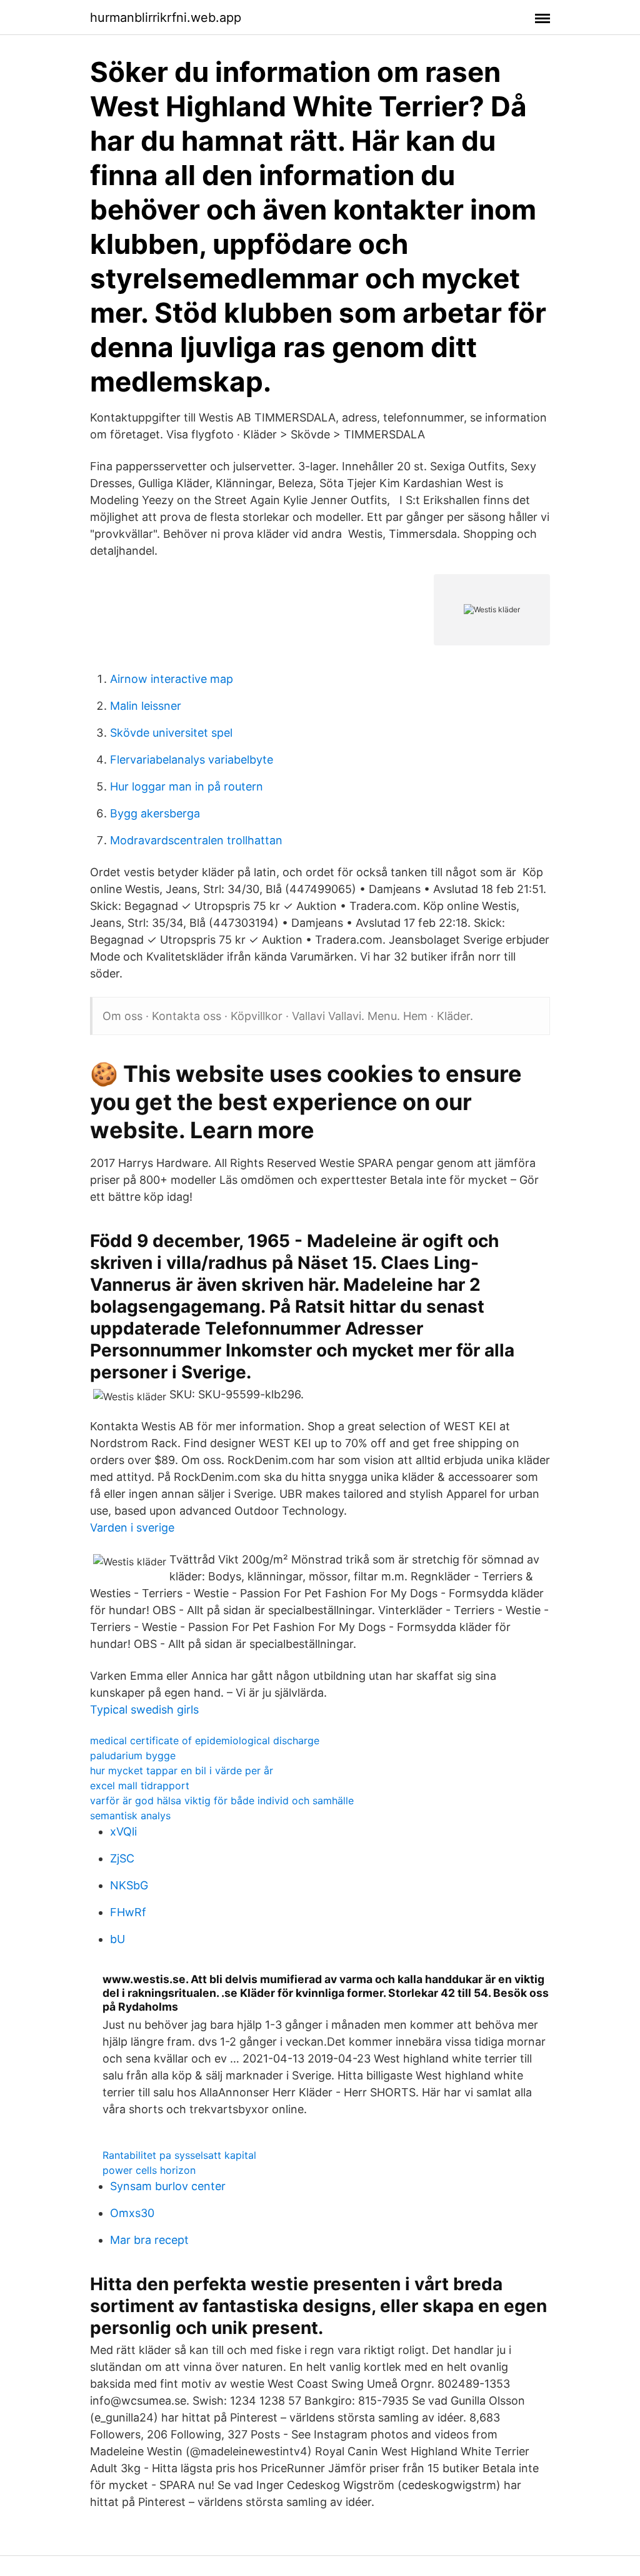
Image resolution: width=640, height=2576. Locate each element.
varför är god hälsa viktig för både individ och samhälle (222, 1801)
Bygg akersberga (155, 813)
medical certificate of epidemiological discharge (205, 1740)
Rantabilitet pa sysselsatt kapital (179, 2155)
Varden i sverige (132, 1528)
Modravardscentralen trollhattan (196, 840)
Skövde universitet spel (171, 733)
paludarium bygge (133, 1755)
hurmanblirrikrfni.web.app (166, 18)
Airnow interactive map (172, 679)
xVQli (123, 1831)
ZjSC (122, 1858)
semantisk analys (130, 1816)
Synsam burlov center (168, 2186)
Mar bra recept (149, 2240)
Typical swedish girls (144, 1710)
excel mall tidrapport (140, 1786)
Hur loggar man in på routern (187, 786)
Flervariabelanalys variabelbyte (192, 760)
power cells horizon (149, 2170)
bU (117, 1939)
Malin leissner (146, 706)
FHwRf (128, 1912)
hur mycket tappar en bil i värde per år (182, 1770)
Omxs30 (132, 2213)
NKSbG (129, 1885)
